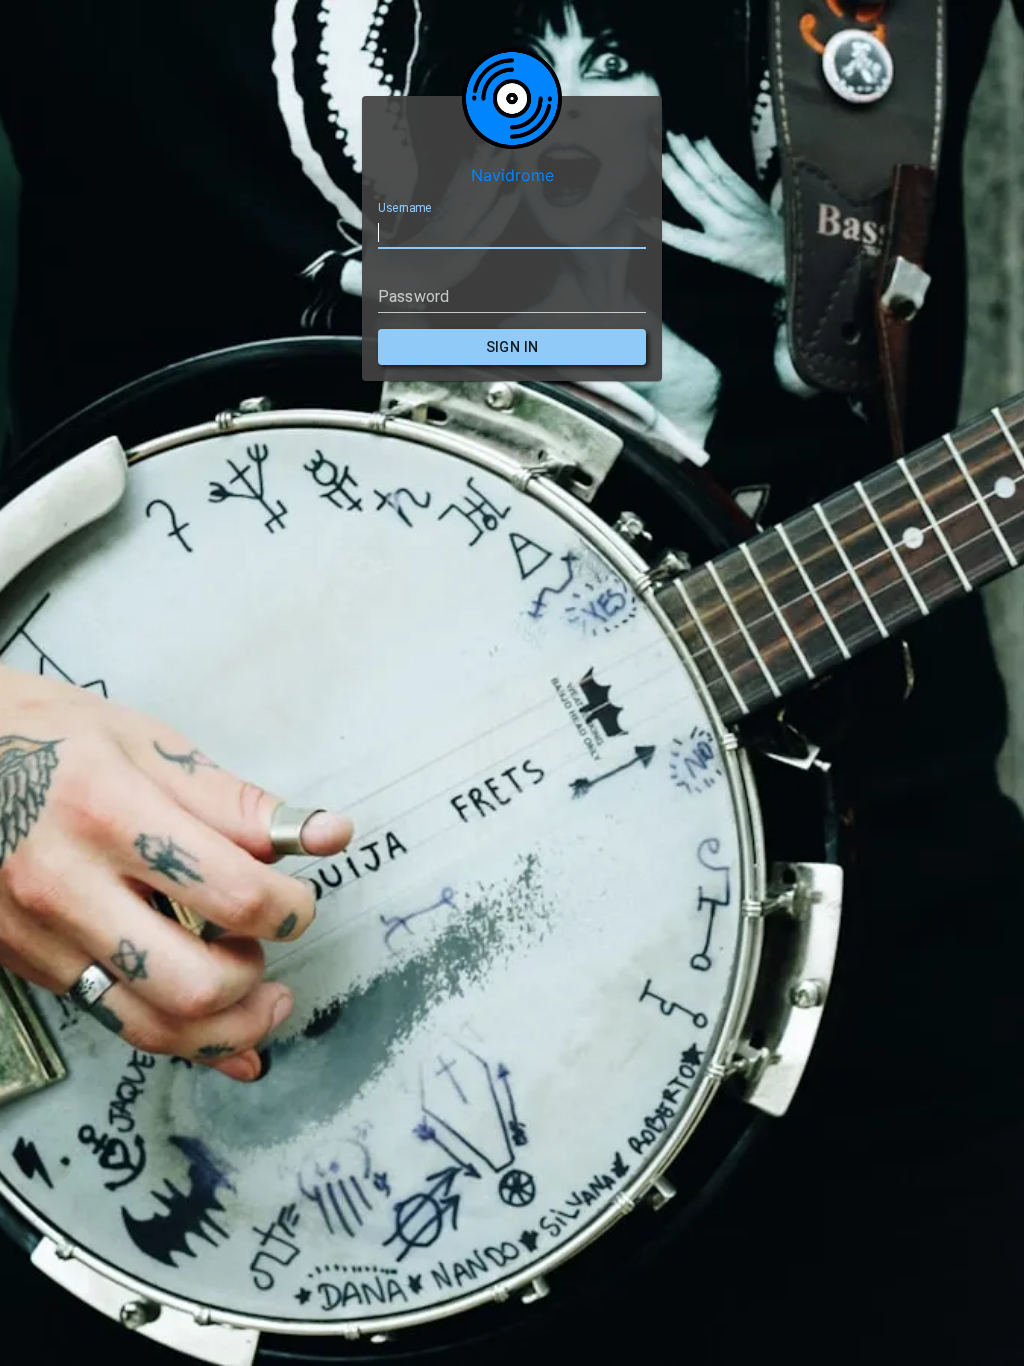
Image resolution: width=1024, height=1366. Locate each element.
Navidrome (512, 175)
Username (404, 208)
